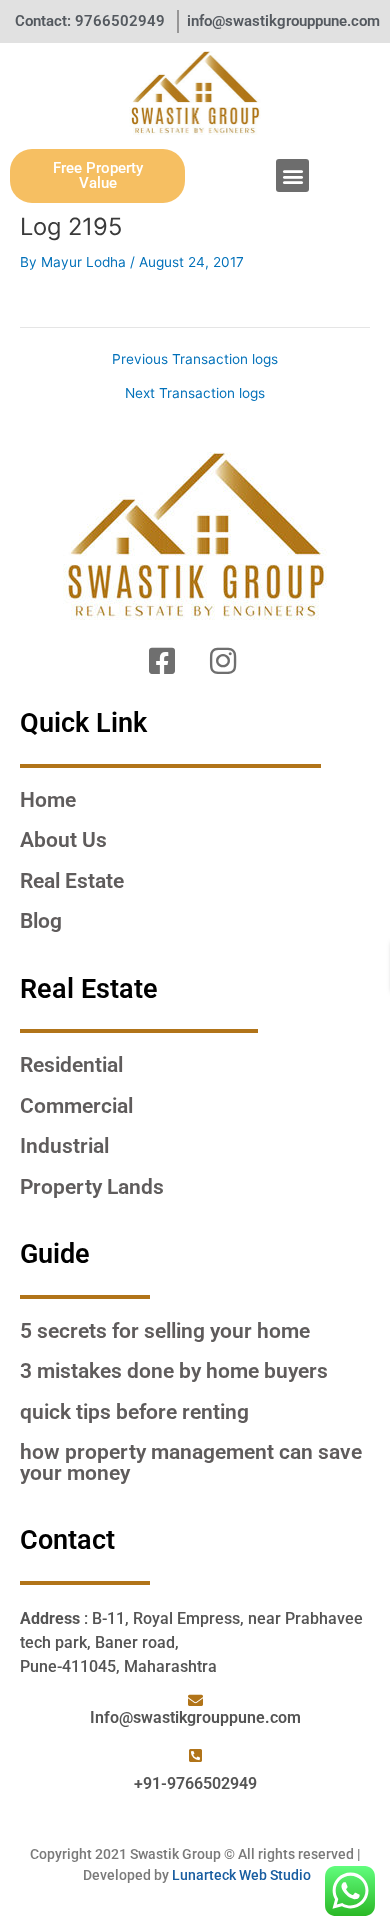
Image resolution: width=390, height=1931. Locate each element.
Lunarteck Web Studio (241, 1875)
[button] (292, 175)
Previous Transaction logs (195, 360)
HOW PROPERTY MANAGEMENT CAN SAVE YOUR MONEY (191, 1462)
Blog (41, 921)
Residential (71, 1065)
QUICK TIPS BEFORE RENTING (134, 1412)
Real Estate (72, 881)
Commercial (76, 1106)
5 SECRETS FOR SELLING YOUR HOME (165, 1331)
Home (48, 800)
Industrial (64, 1146)
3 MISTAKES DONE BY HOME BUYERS (174, 1371)
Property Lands (92, 1187)
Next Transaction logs (195, 394)
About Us (63, 840)
